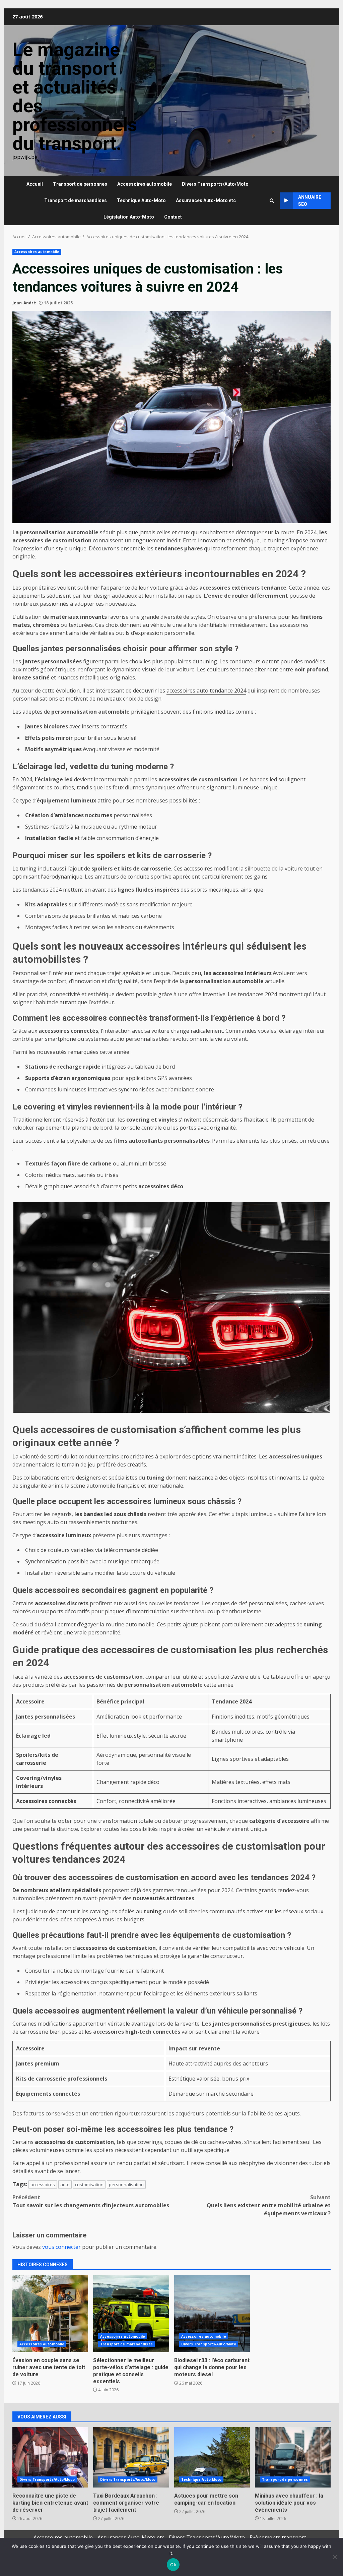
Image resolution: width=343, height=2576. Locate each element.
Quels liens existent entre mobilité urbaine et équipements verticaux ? (269, 2205)
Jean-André (24, 303)
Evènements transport (278, 2537)
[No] (335, 2557)
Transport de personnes (80, 184)
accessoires (43, 2184)
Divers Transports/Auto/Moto (215, 184)
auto (65, 2184)
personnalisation (126, 2184)
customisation (89, 2184)
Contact (173, 217)
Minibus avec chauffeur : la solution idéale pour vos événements (293, 2457)
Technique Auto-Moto (141, 200)
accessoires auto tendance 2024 (206, 691)
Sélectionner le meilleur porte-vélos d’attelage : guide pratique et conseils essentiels (131, 2314)
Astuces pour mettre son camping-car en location (212, 2457)
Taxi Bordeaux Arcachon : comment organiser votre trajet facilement (131, 2457)
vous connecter (61, 2247)
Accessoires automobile (145, 184)
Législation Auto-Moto (129, 217)
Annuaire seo (310, 201)
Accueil (35, 184)
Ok (173, 2565)
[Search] (272, 201)
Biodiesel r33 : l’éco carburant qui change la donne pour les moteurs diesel (212, 2314)
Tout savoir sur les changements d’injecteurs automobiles (91, 2201)
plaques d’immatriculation (137, 1611)
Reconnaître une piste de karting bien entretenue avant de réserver (50, 2457)
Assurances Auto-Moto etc (206, 200)
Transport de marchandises (76, 200)
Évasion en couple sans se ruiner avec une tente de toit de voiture (50, 2314)
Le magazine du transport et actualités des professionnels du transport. (75, 97)
